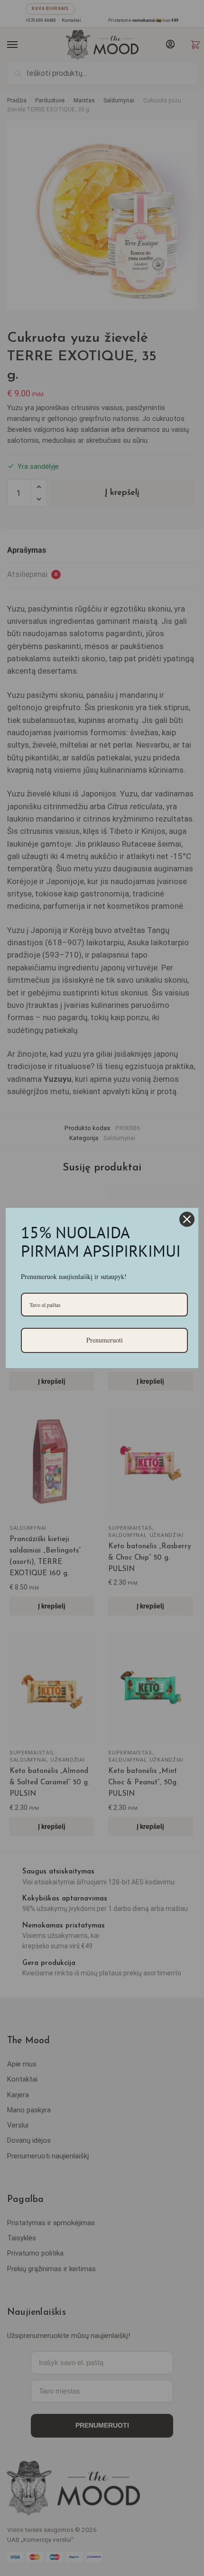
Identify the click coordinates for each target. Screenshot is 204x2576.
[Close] (187, 1219)
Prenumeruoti (105, 1340)
